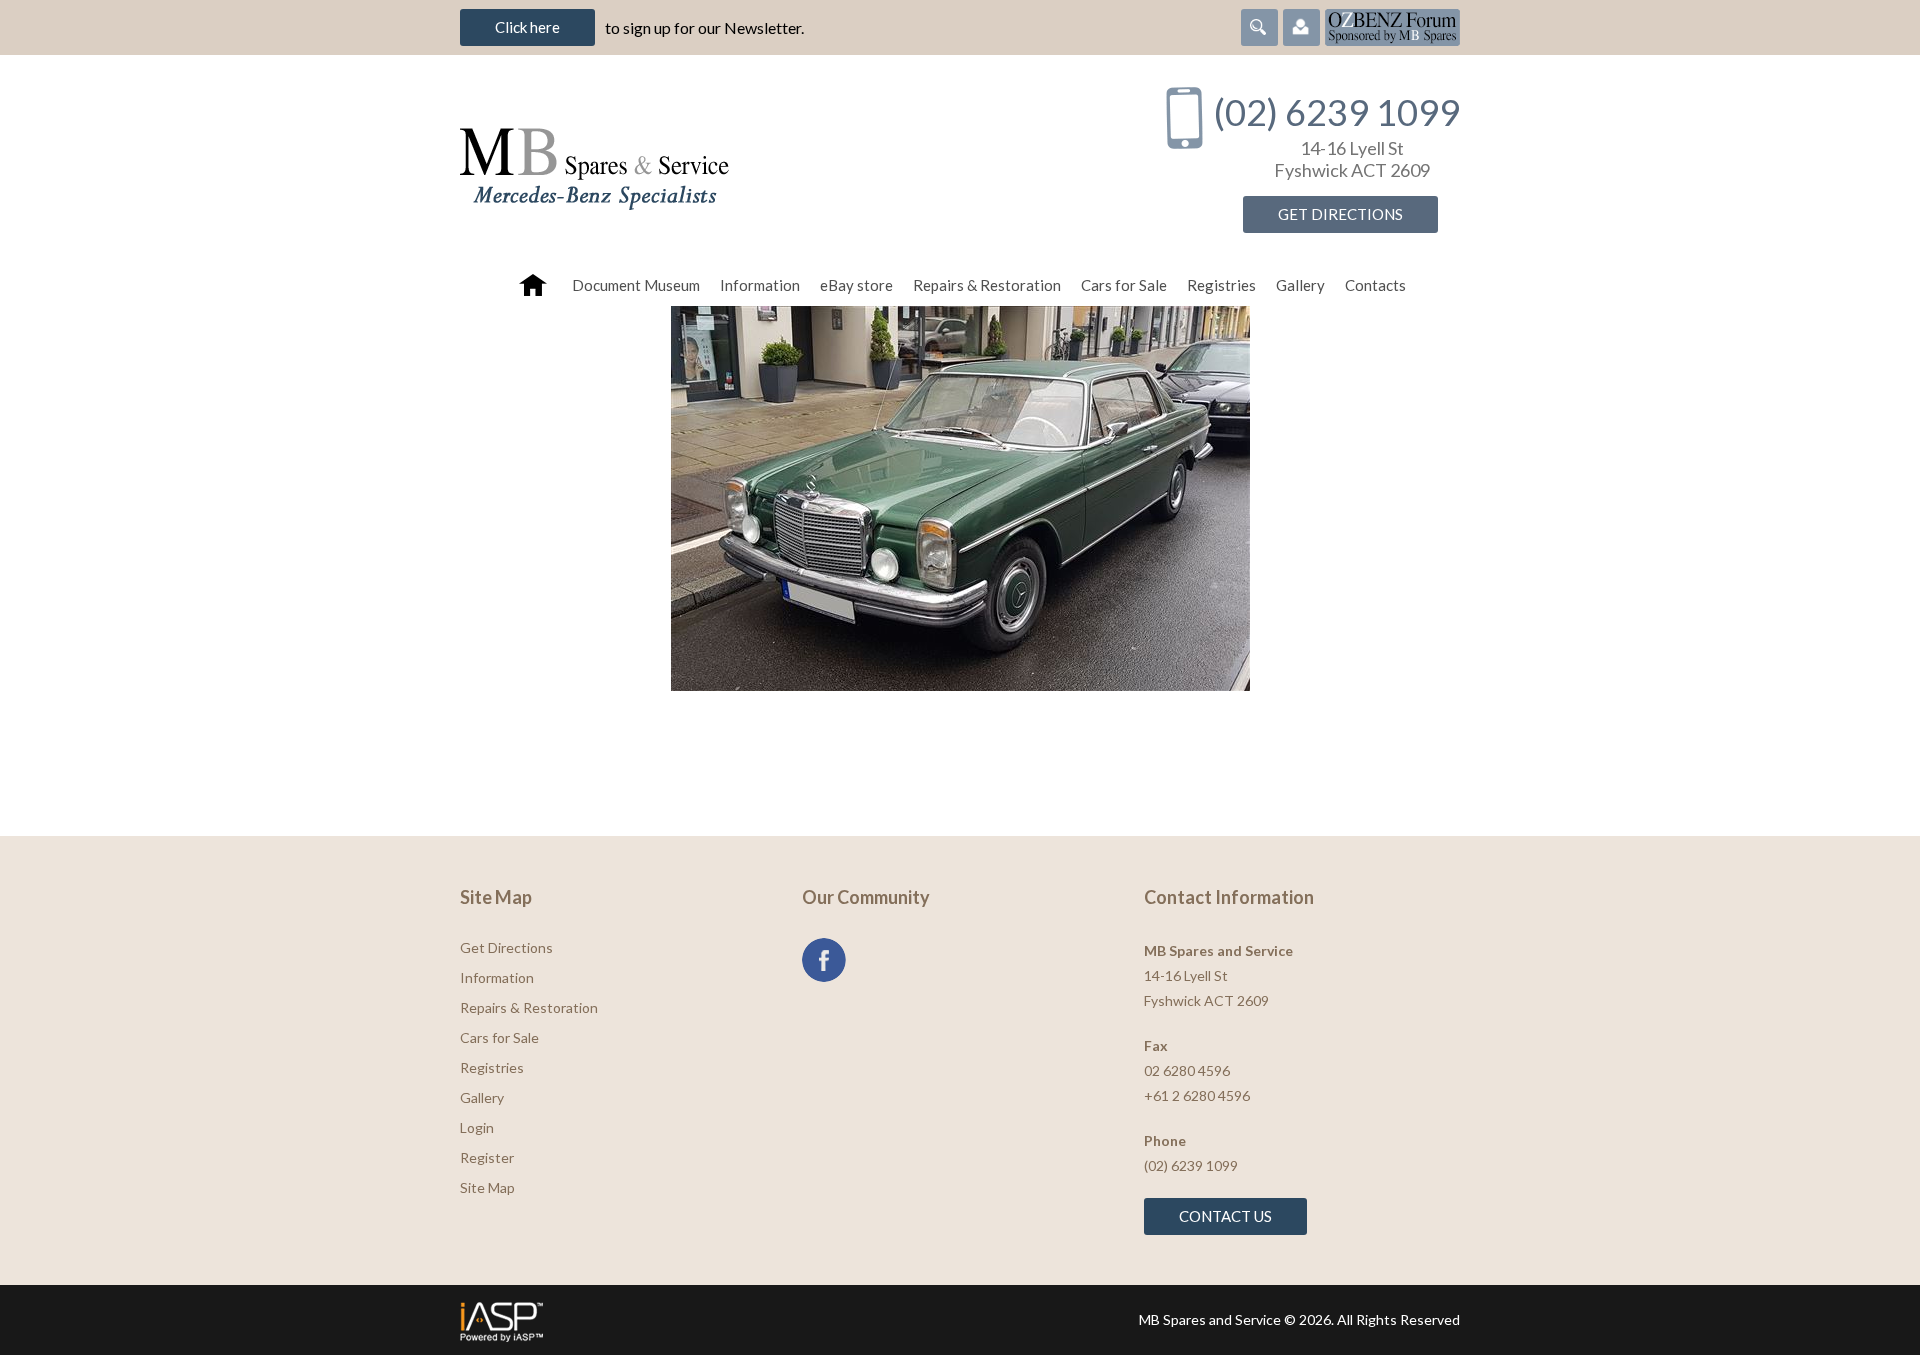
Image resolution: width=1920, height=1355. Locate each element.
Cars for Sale (1124, 285)
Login (477, 1127)
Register (487, 1157)
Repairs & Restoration (987, 285)
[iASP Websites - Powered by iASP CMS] (703, 1320)
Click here (527, 27)
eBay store (856, 285)
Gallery (1300, 285)
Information (760, 285)
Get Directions (1340, 214)
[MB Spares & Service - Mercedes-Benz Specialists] (789, 159)
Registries (1221, 285)
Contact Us (1225, 1216)
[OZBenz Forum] (1392, 25)
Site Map (487, 1187)
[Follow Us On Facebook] (824, 960)
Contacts (1375, 285)
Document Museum (636, 285)
